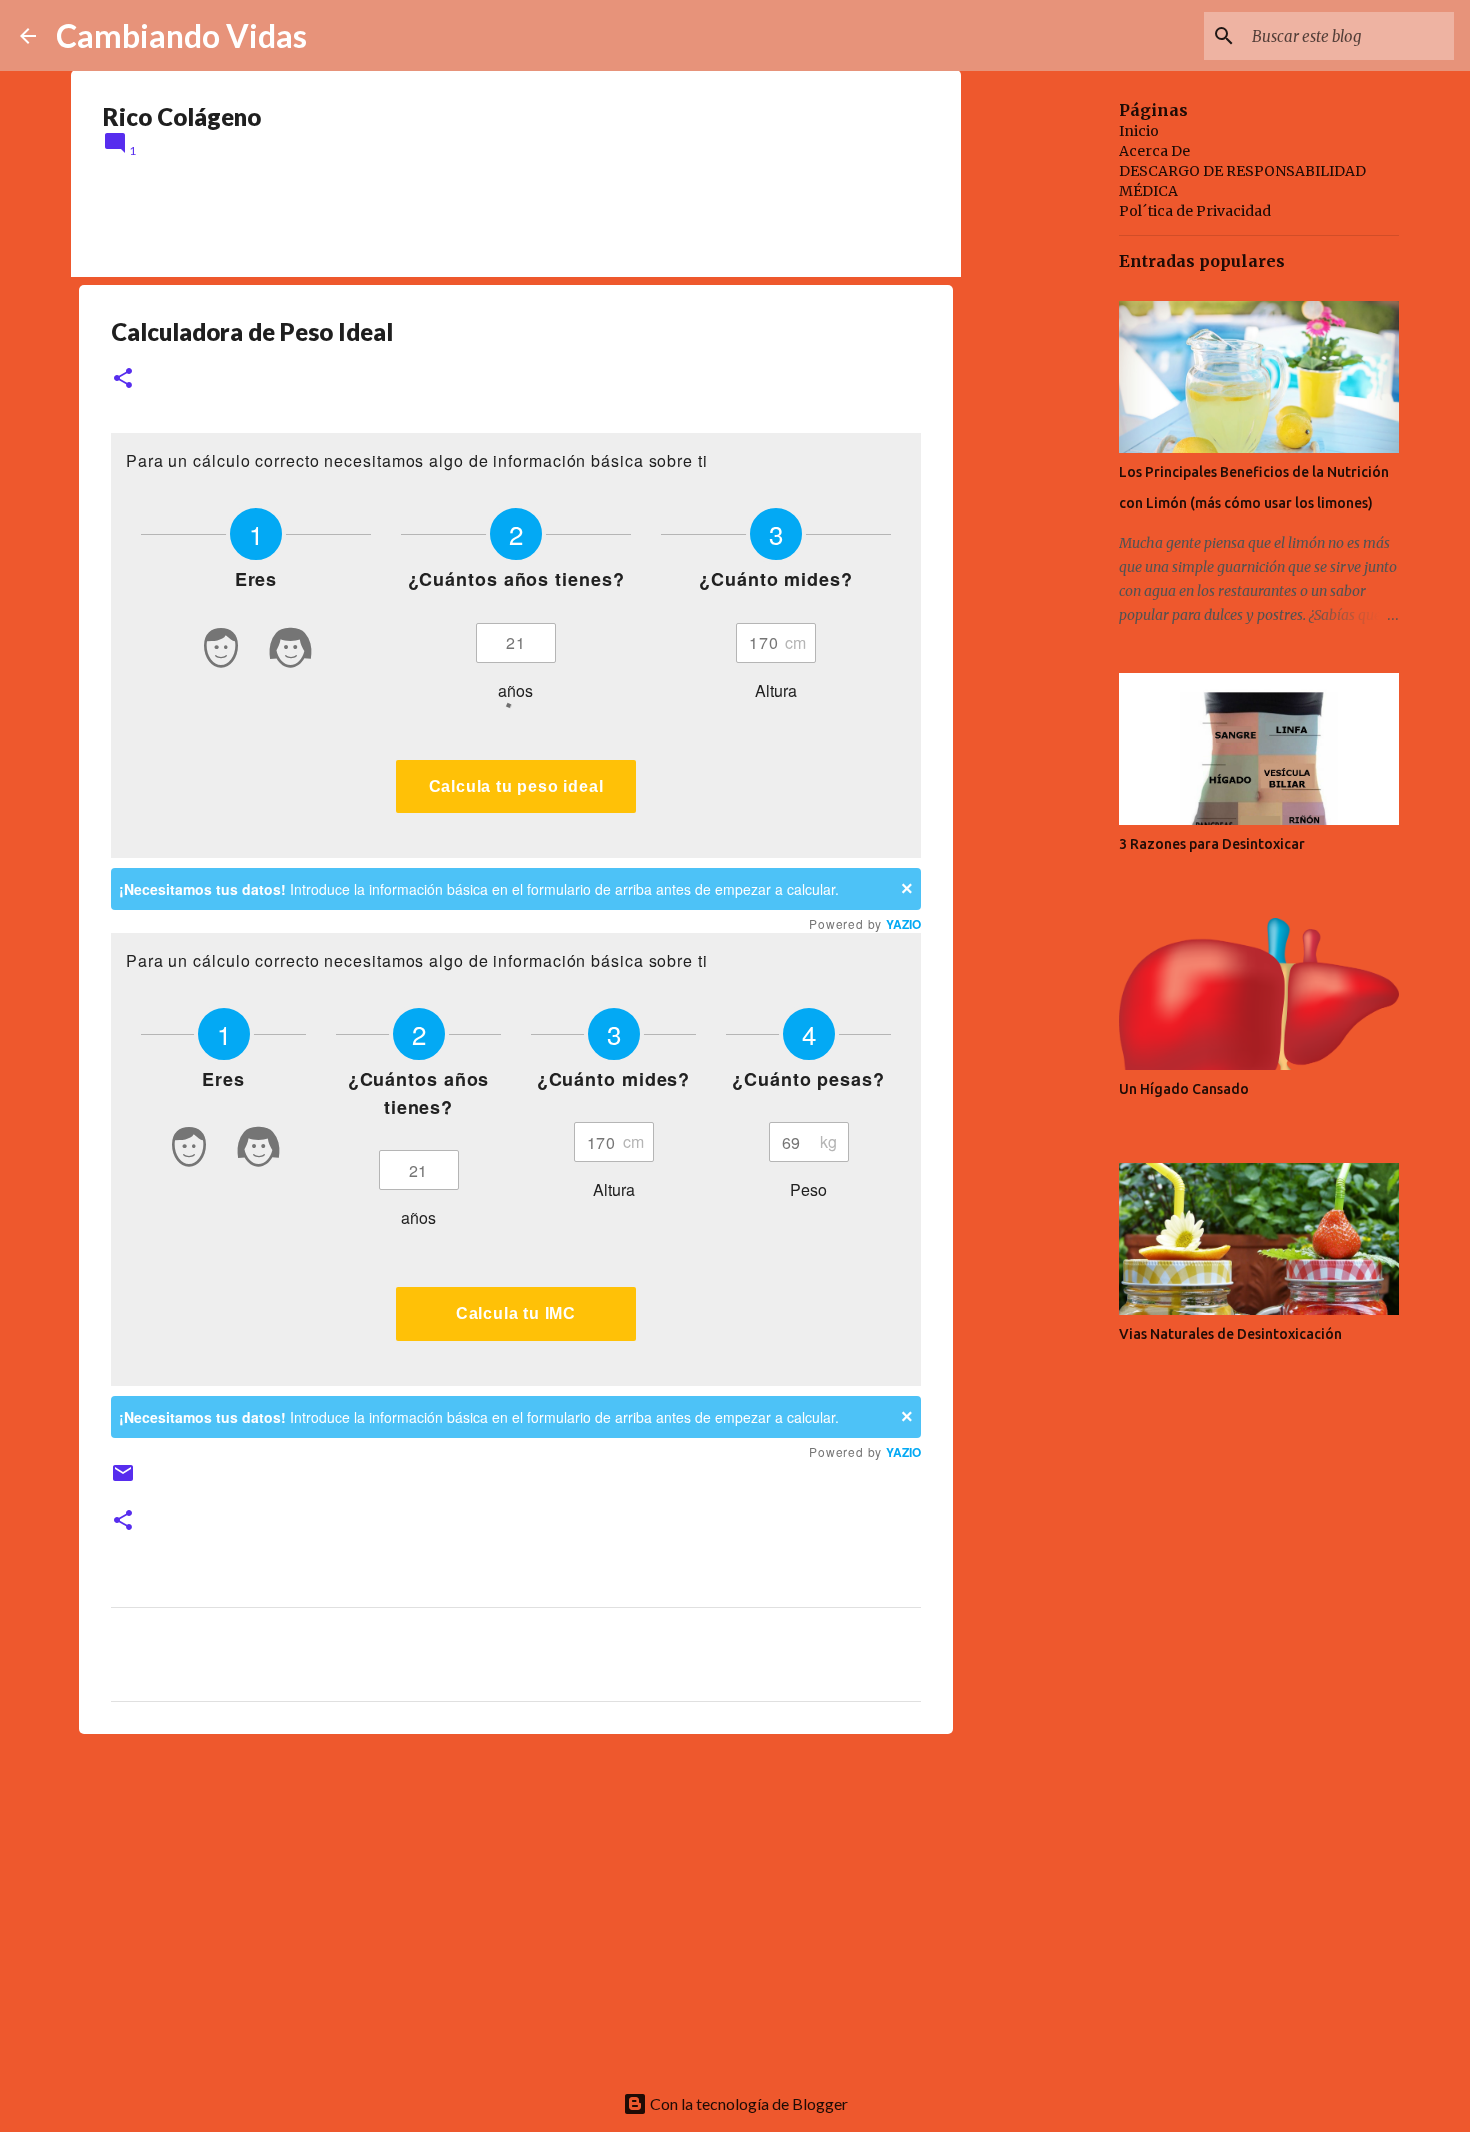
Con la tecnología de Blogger (747, 2103)
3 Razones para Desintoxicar (1212, 844)
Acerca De (1154, 151)
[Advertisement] (516, 1904)
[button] (123, 379)
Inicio (1139, 131)
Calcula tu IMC (516, 1313)
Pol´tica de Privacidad (1195, 211)
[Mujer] (291, 651)
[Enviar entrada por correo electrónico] (123, 1480)
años (418, 1217)
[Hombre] (221, 651)
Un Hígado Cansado (1184, 1089)
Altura (776, 690)
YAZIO (903, 924)
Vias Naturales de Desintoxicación (1230, 1334)
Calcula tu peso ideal (516, 786)
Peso (808, 1189)
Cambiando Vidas (181, 35)
